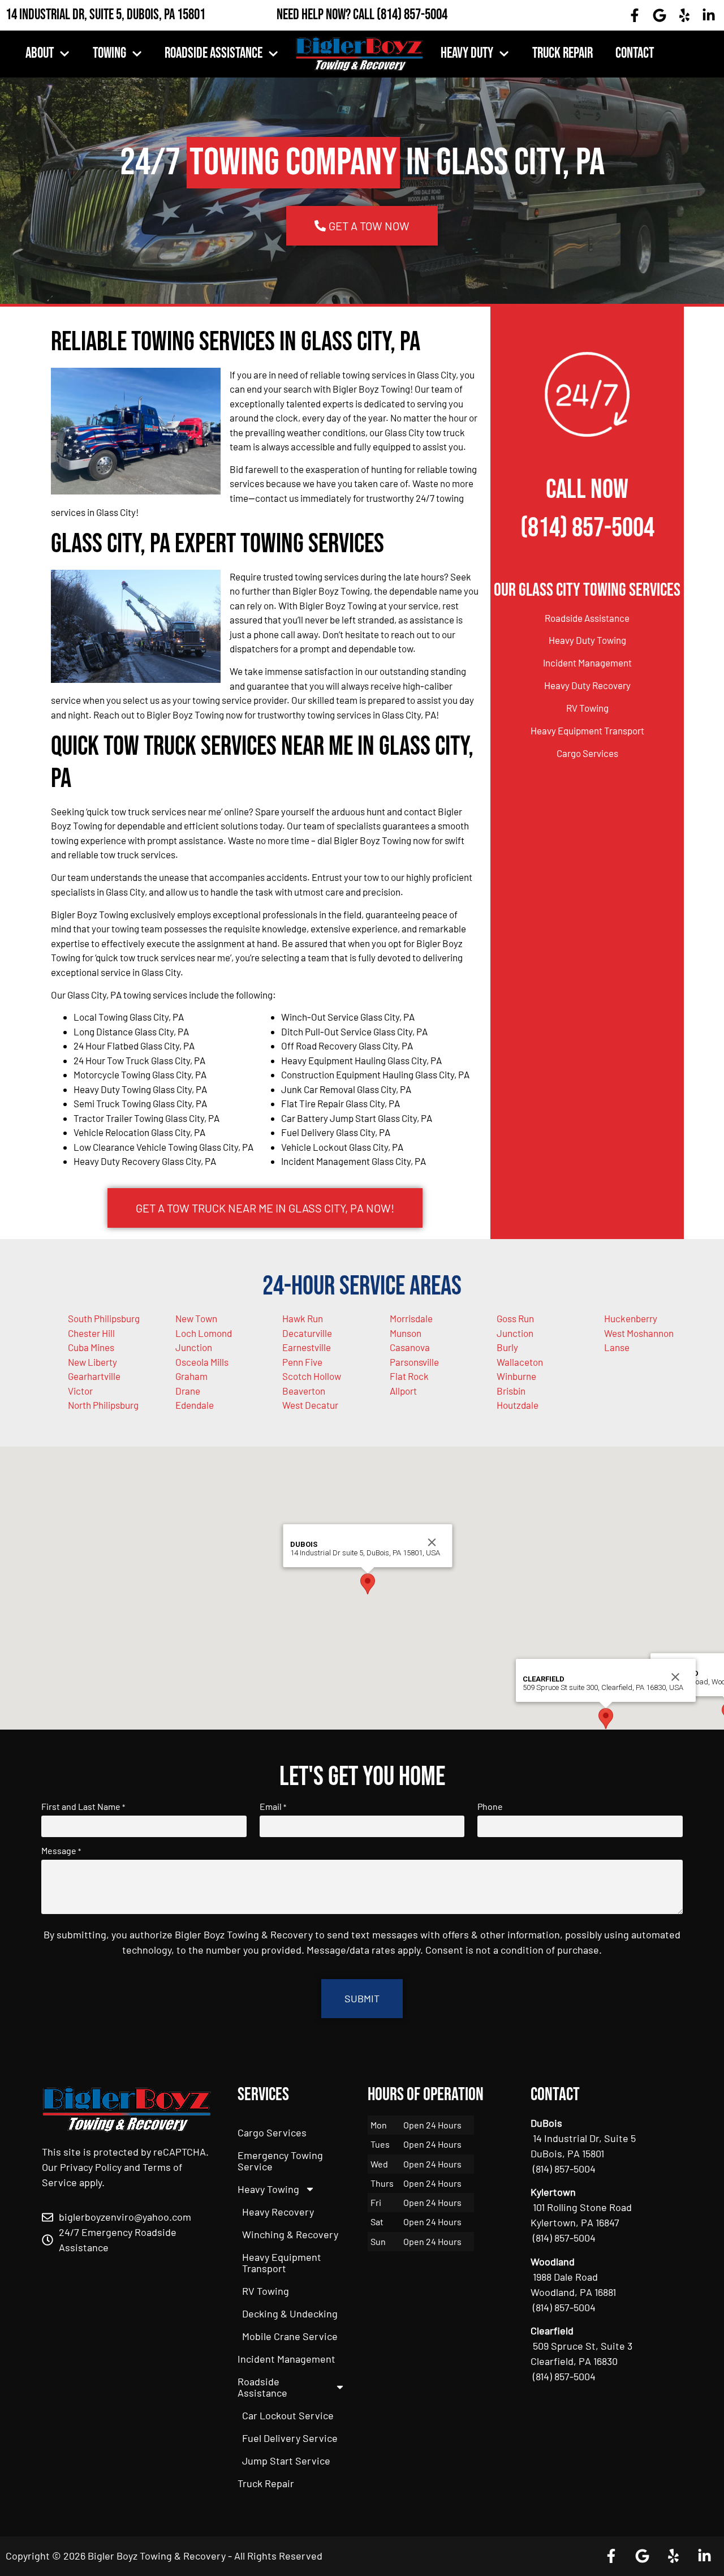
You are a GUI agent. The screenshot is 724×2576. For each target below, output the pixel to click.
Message (61, 1851)
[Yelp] (684, 15)
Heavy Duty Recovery (587, 685)
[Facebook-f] (635, 15)
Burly (507, 1347)
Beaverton (304, 1391)
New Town (196, 1318)
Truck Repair (563, 53)
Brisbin (511, 1391)
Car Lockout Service (288, 2415)
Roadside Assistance (214, 53)
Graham (191, 1376)
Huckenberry (631, 1318)
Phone (490, 1807)
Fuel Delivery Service (290, 2438)
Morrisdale (411, 1318)
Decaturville (307, 1333)
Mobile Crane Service (290, 2336)
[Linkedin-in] (709, 15)
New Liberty (92, 1362)
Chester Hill (91, 1333)
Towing (109, 53)
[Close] (432, 1542)
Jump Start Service (286, 2461)
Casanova (410, 1347)
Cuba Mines (91, 1347)
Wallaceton (520, 1362)
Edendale (195, 1405)
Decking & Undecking (290, 2313)
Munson (406, 1333)
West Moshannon (639, 1333)
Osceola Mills (202, 1362)
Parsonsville (414, 1362)
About (40, 53)
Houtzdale (518, 1405)
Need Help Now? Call (327, 15)
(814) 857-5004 (412, 15)
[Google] (660, 15)
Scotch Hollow (312, 1376)
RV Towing (587, 708)
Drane (188, 1391)
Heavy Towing (268, 2189)
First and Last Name (83, 1807)
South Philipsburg (104, 1318)
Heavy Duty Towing (587, 640)
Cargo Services (587, 753)
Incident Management (587, 663)
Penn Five (302, 1362)
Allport (403, 1391)
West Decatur (310, 1405)
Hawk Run (303, 1318)
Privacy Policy (91, 2167)
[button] (368, 1584)
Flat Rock (409, 1376)
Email (273, 1807)
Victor (80, 1391)
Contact (635, 53)
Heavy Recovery (278, 2212)
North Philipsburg (103, 1405)
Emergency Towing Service (280, 2161)
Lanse (617, 1347)
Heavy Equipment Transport (587, 730)
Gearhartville (94, 1376)
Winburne (516, 1376)
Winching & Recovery (290, 2234)
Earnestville (307, 1347)
